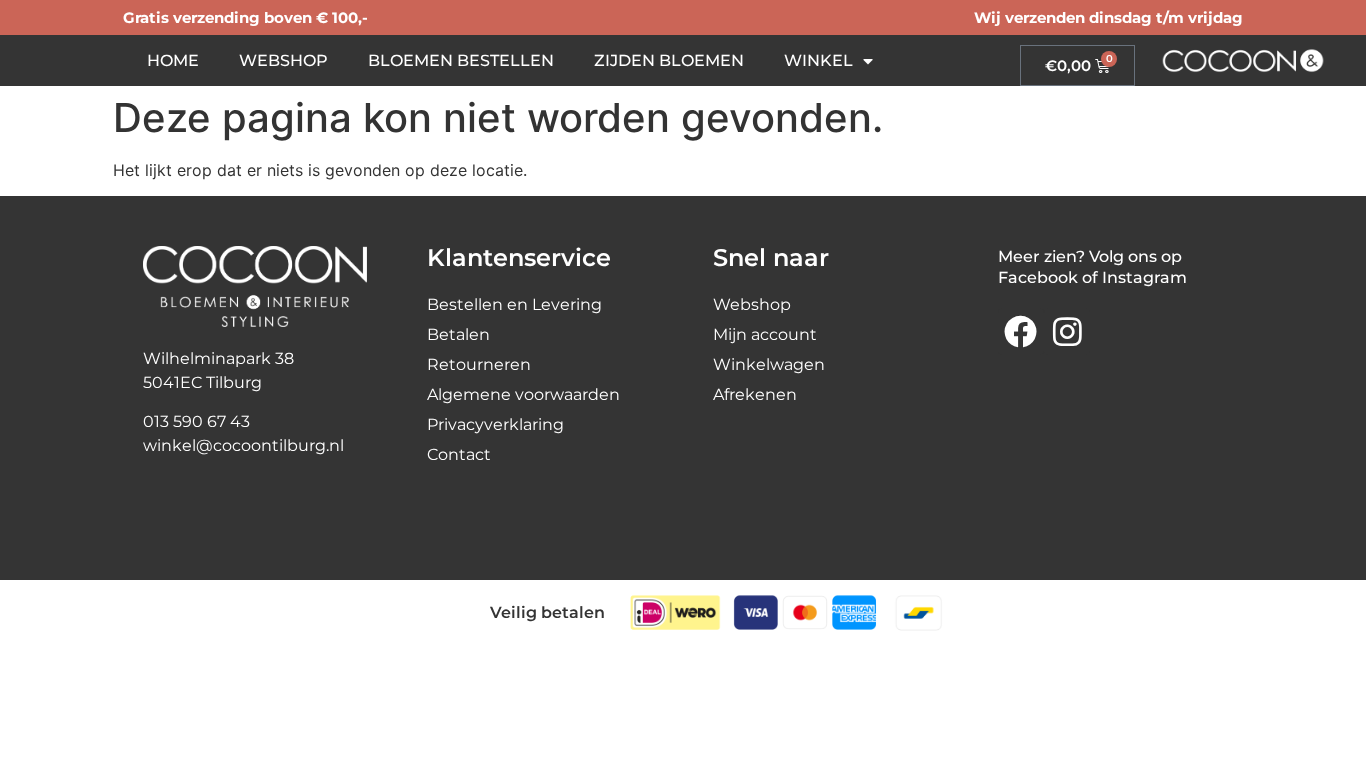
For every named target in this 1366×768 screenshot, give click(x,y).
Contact (459, 454)
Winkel (818, 60)
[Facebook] (1021, 331)
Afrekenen (755, 394)
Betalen (458, 334)
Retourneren (479, 364)
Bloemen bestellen (461, 60)
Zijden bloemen (669, 60)
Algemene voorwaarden (523, 394)
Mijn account (765, 334)
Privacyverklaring (495, 424)
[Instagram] (1067, 331)
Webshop (283, 60)
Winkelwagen (769, 364)
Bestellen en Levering (514, 304)
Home (173, 60)
